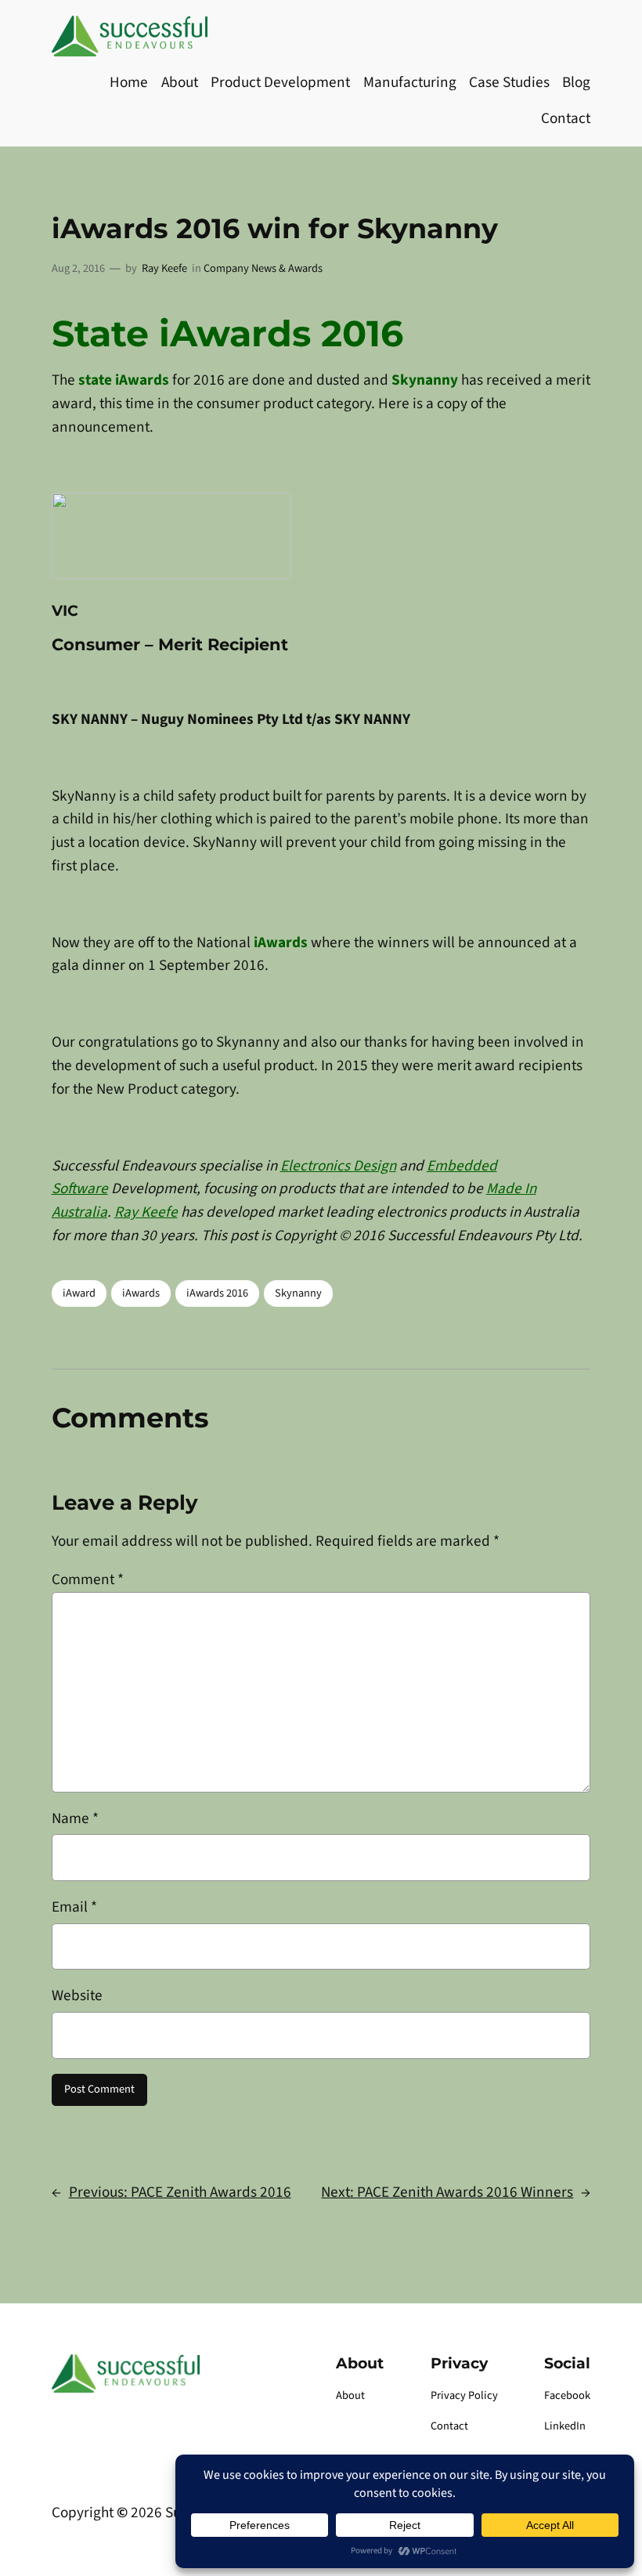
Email (74, 1907)
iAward (79, 1293)
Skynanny (298, 1293)
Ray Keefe (164, 268)
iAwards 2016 (217, 1293)
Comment (88, 1579)
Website (77, 1995)
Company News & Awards (263, 268)
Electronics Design (338, 1166)
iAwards (141, 1293)
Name (75, 1818)
